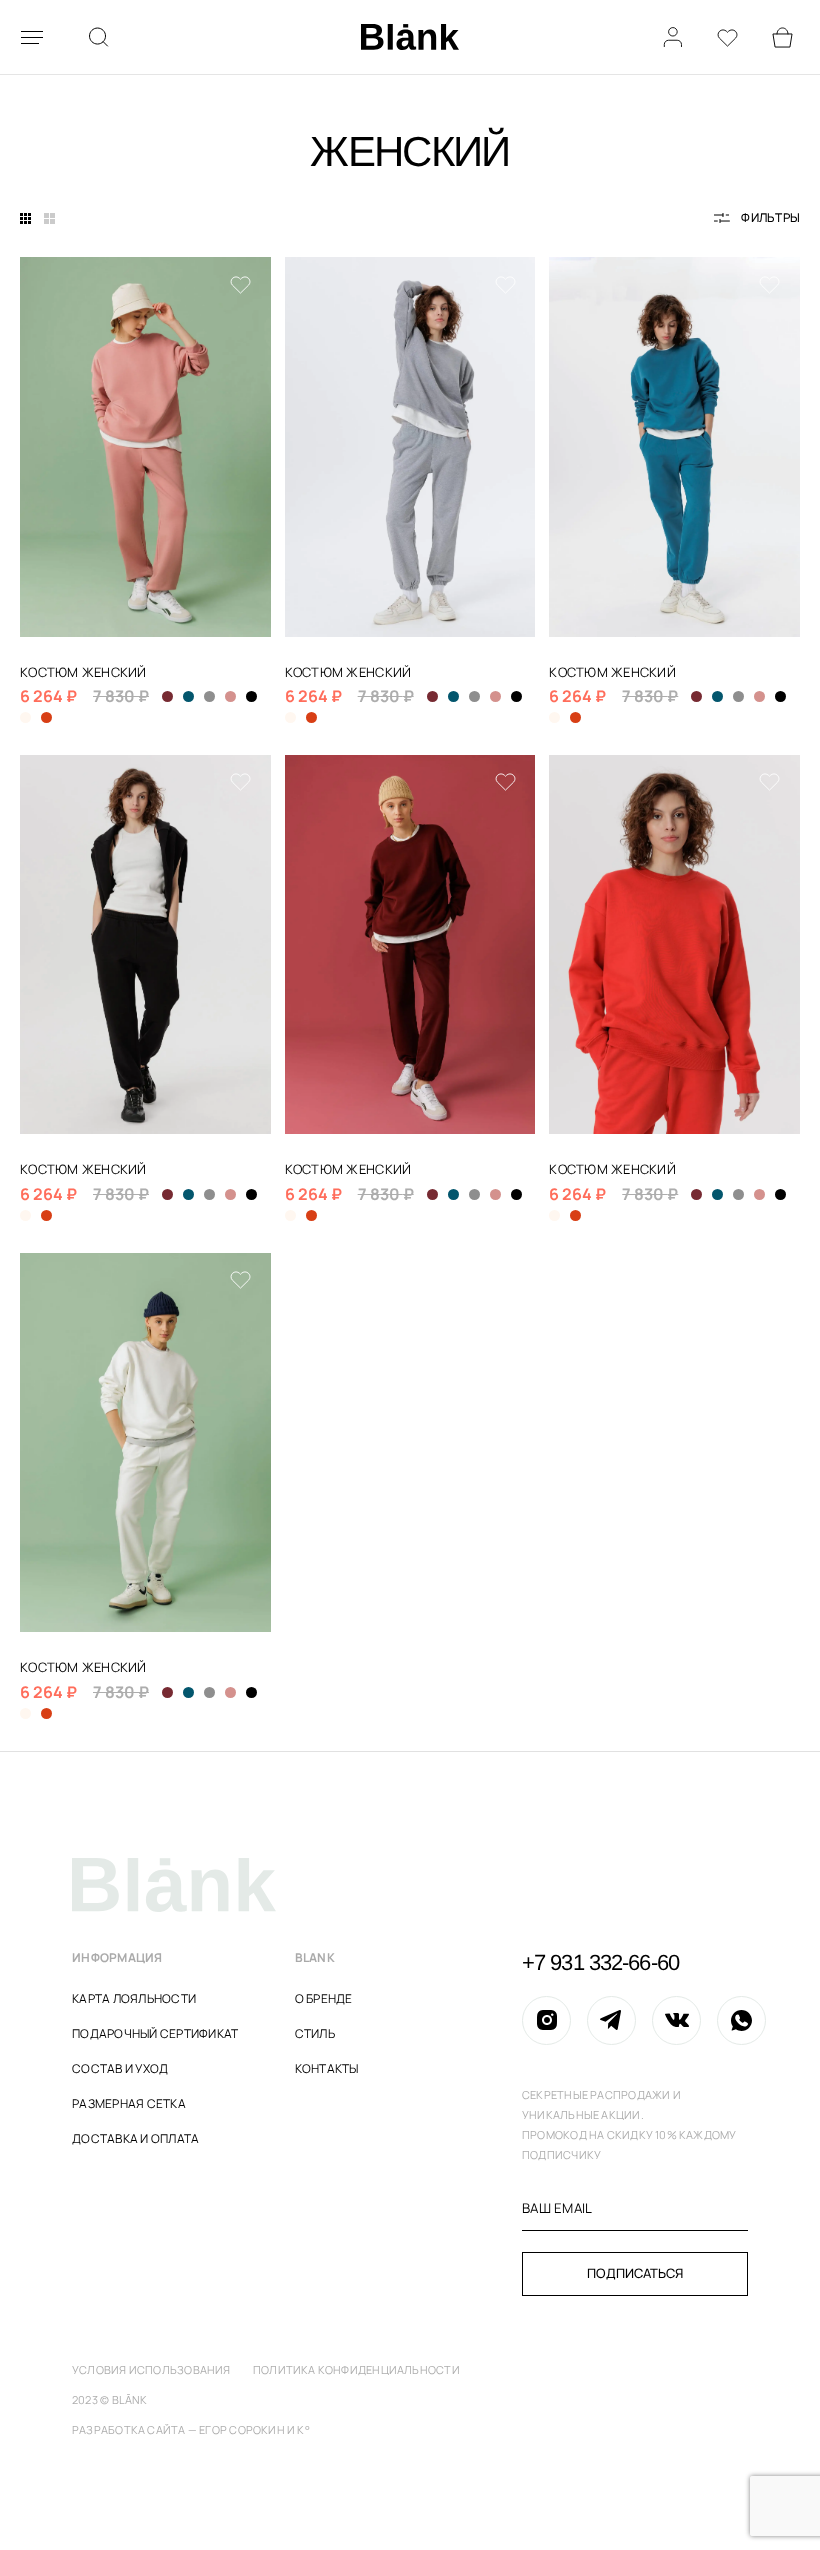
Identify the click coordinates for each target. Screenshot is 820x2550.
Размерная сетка (129, 2103)
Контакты (327, 2068)
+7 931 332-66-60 (600, 1963)
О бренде (324, 1998)
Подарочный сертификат (155, 2033)
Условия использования (151, 2369)
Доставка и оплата (135, 2138)
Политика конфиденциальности (356, 2369)
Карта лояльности (134, 1998)
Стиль (315, 2033)
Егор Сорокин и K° (254, 2429)
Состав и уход (120, 2068)
